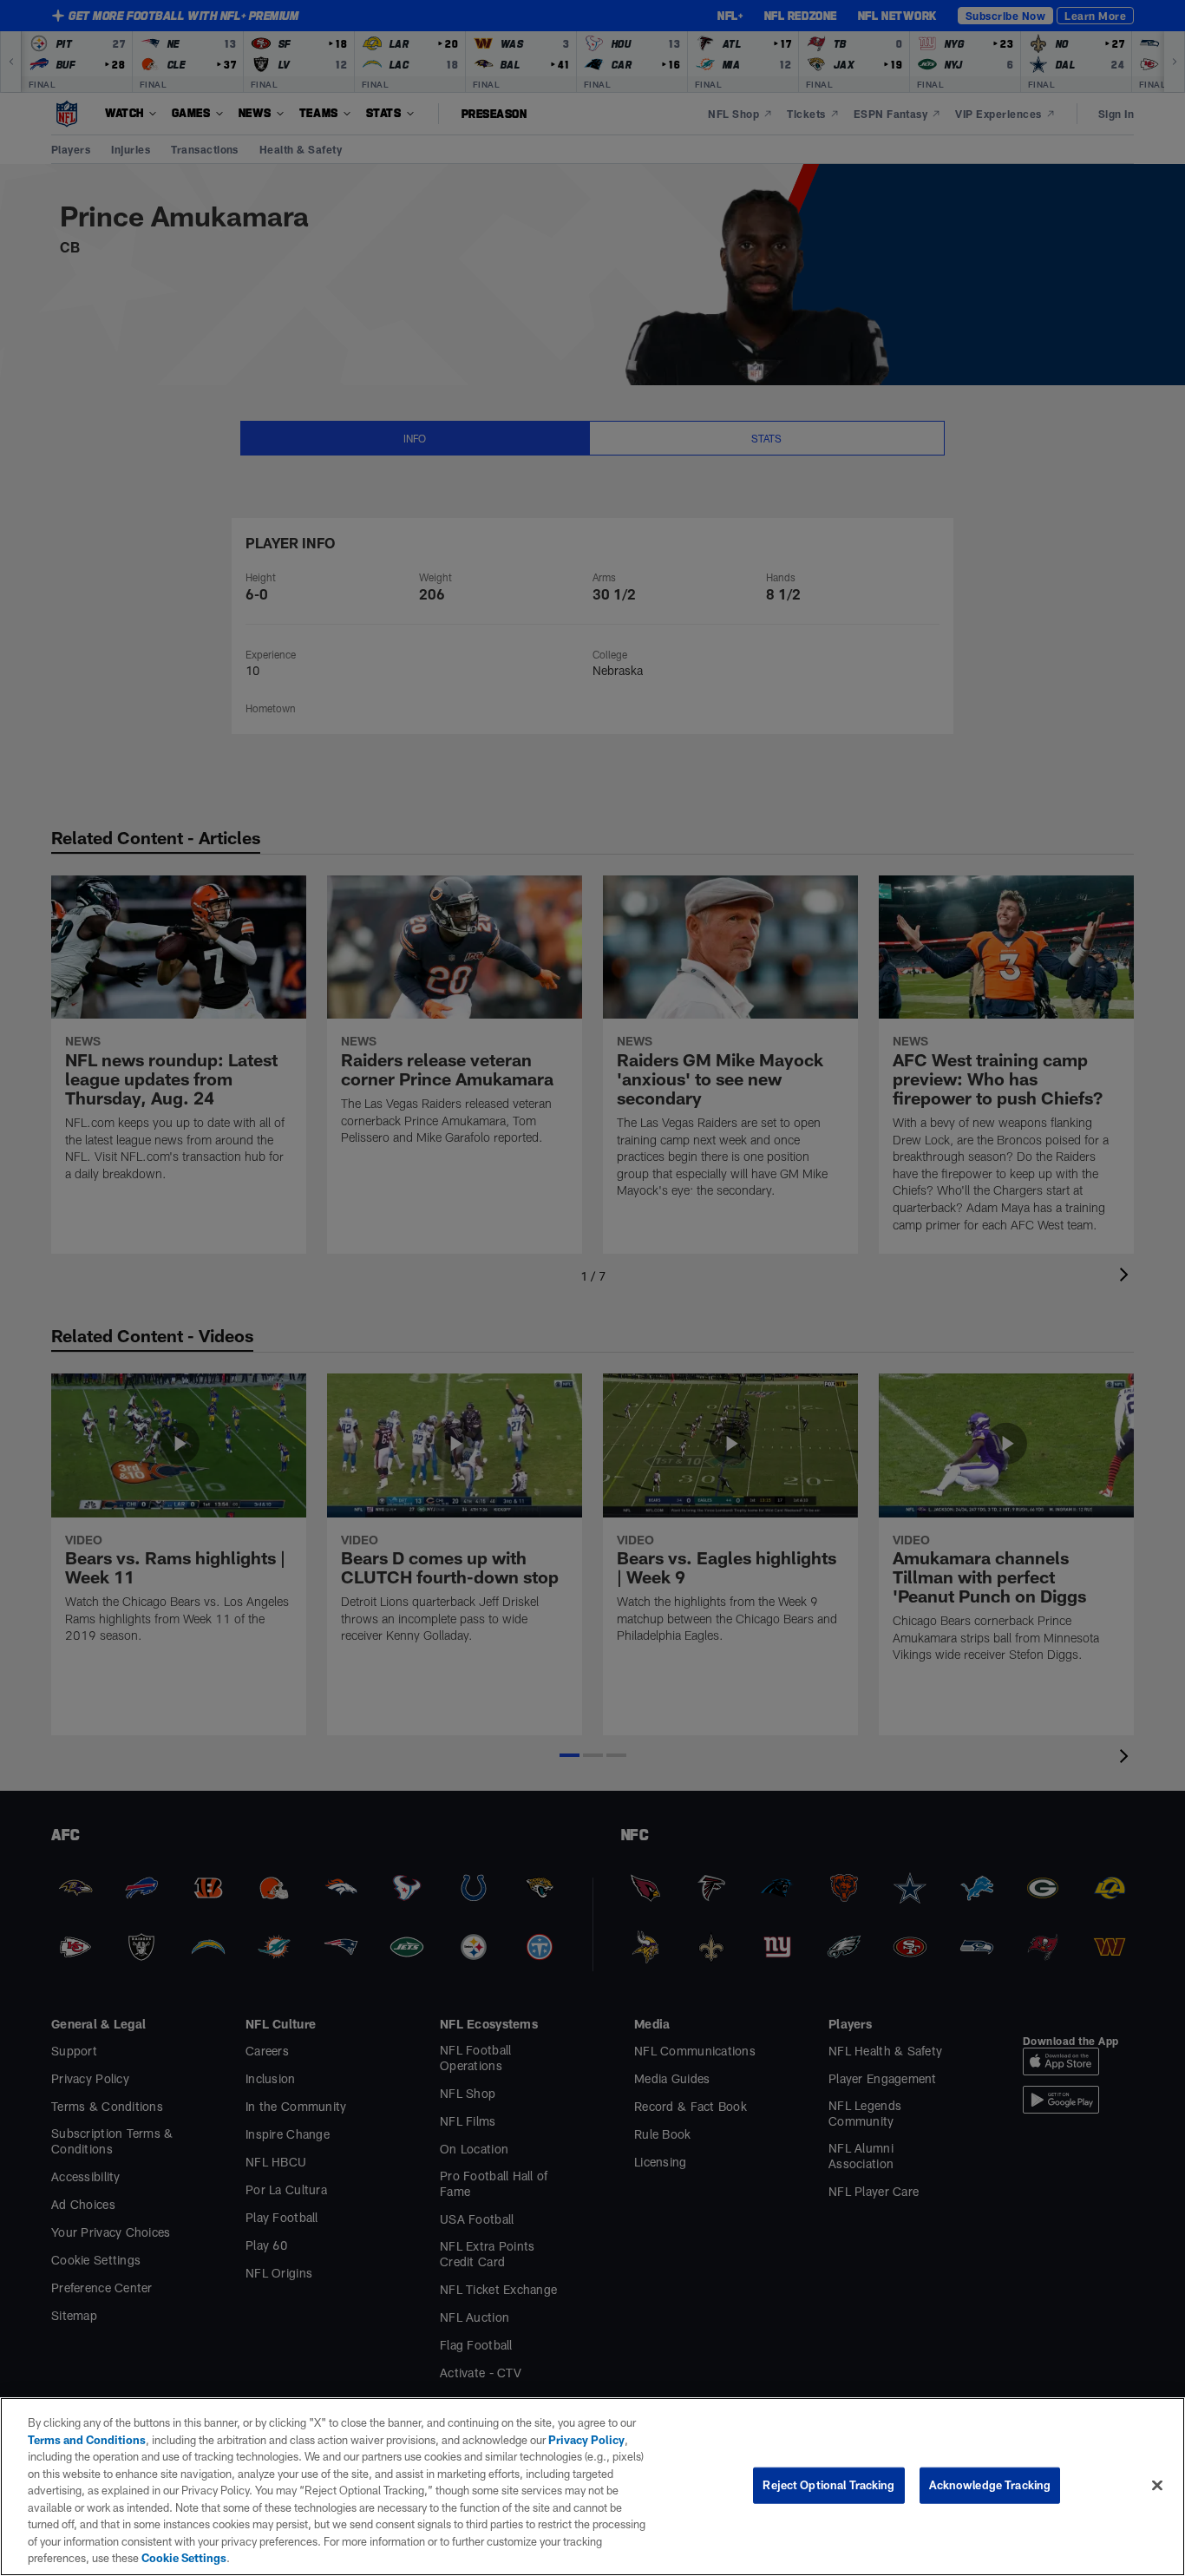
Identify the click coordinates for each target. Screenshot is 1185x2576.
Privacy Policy (586, 2440)
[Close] (1157, 2486)
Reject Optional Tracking (828, 2485)
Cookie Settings (184, 2558)
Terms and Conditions (87, 2440)
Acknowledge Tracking (990, 2485)
